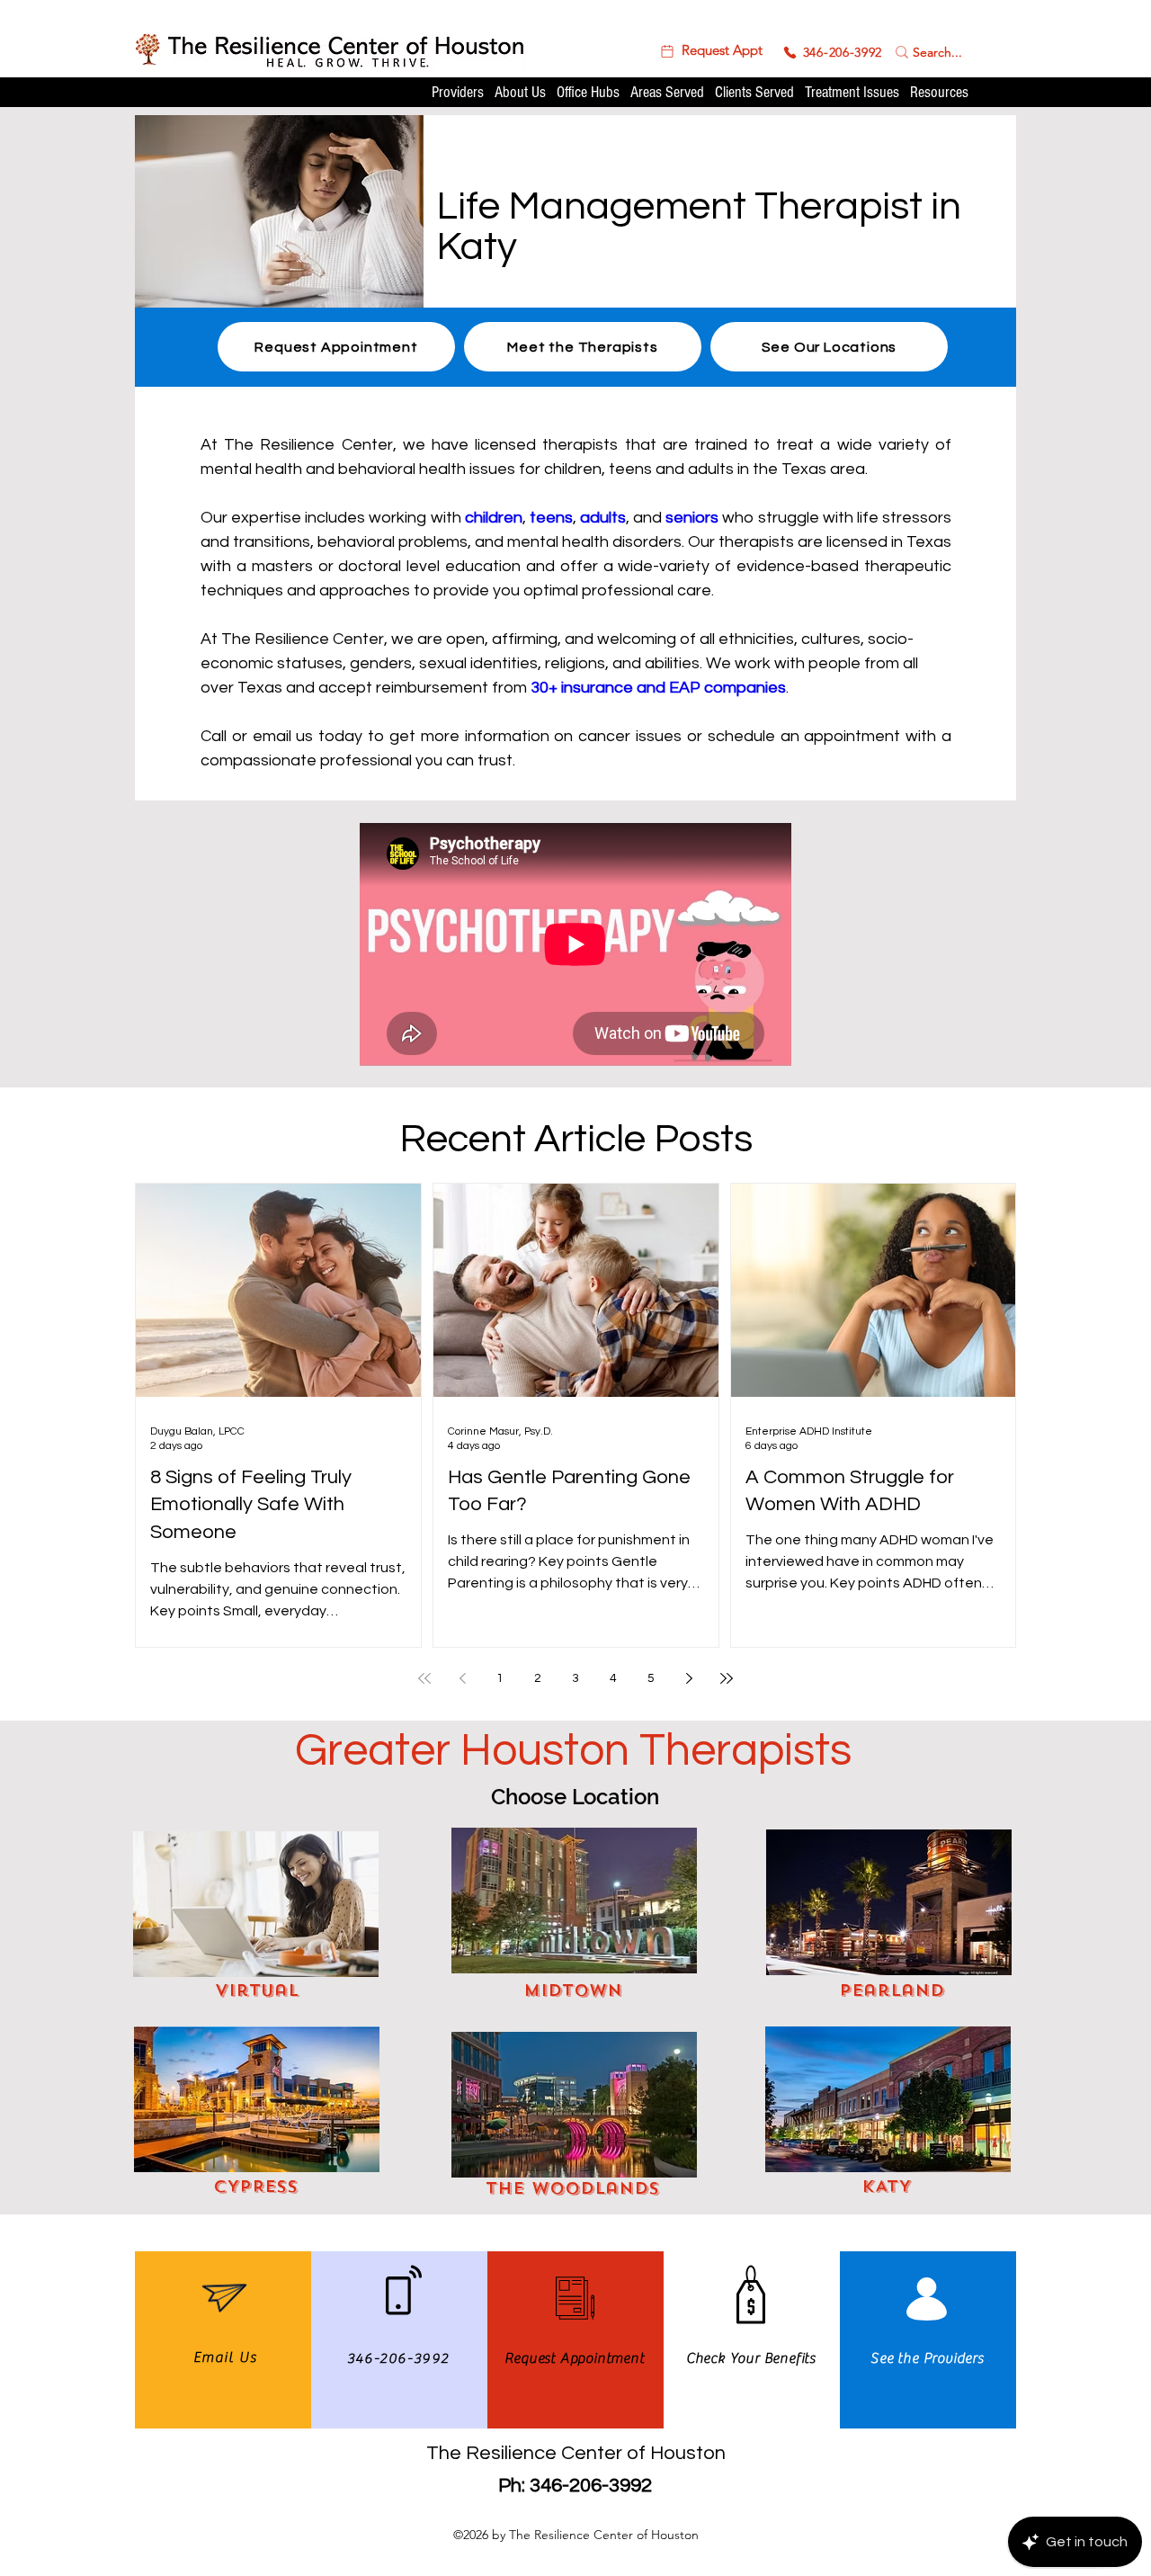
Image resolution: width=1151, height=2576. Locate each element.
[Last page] (727, 1678)
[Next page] (689, 1678)
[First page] (424, 1678)
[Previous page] (462, 1678)
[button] (710, 51)
